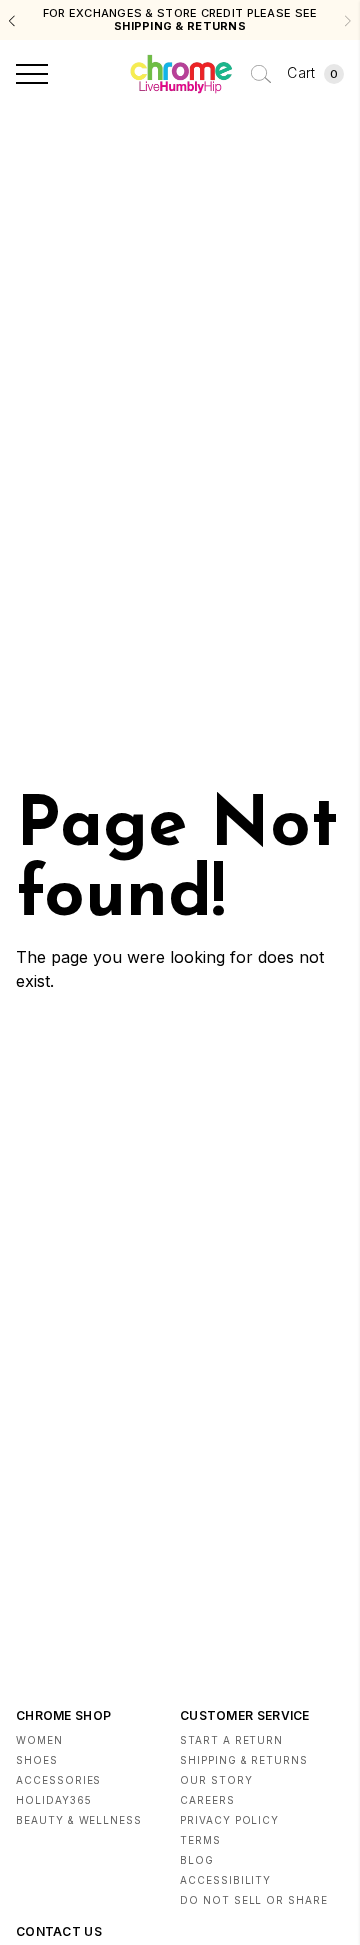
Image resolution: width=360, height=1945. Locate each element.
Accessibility (225, 1880)
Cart (312, 72)
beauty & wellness (79, 1820)
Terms (200, 1840)
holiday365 (54, 1800)
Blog (197, 1860)
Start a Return (231, 1740)
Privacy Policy (229, 1820)
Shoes (37, 1760)
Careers (207, 1800)
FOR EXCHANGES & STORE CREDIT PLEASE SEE (180, 20)
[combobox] (261, 74)
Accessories (58, 1780)
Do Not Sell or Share (254, 1900)
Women (39, 1740)
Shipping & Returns (244, 1760)
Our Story (216, 1780)
